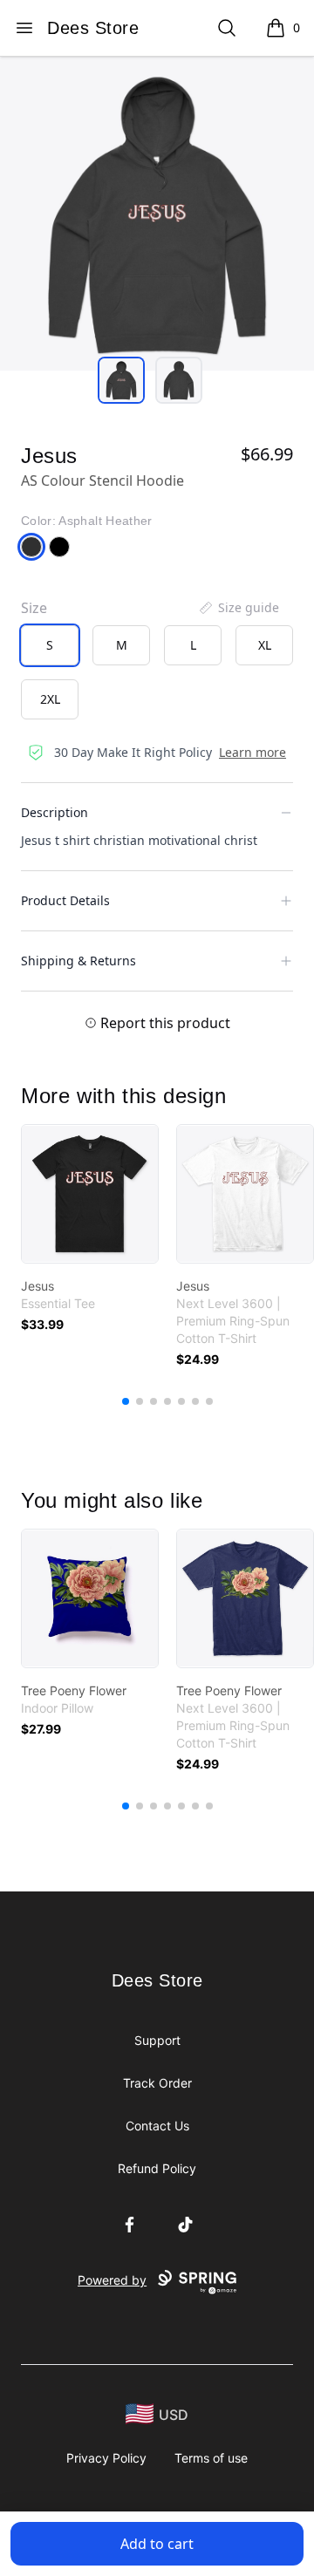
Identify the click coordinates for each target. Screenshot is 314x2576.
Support (157, 2040)
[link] (90, 1194)
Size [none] (34, 608)
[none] (238, 608)
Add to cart (157, 2544)
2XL (50, 699)
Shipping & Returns (78, 961)
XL (265, 645)
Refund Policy (157, 2168)
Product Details (65, 900)
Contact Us (157, 2126)
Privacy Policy (106, 2458)
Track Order (157, 2083)
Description (55, 812)
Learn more (253, 752)
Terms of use (211, 2458)
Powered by (112, 2280)
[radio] (50, 645)
